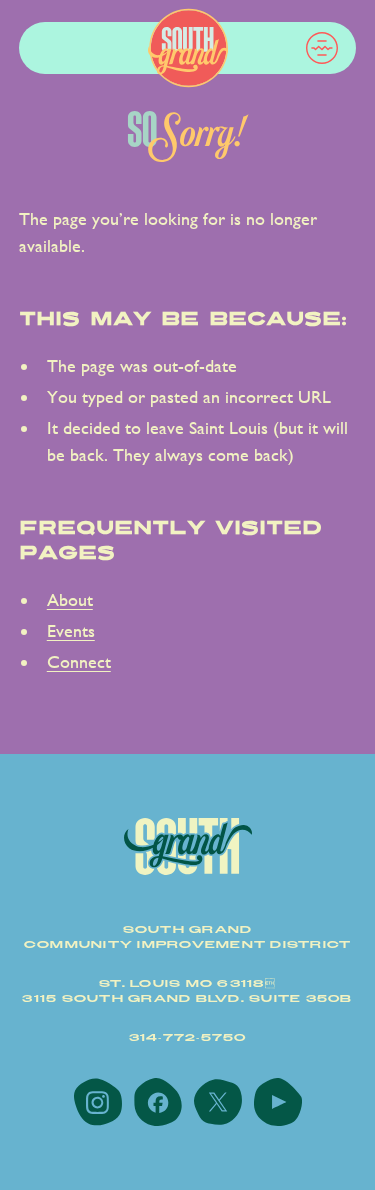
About (70, 599)
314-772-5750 (188, 1038)
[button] (322, 48)
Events (71, 630)
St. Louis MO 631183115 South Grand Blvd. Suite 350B (187, 991)
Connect (79, 661)
